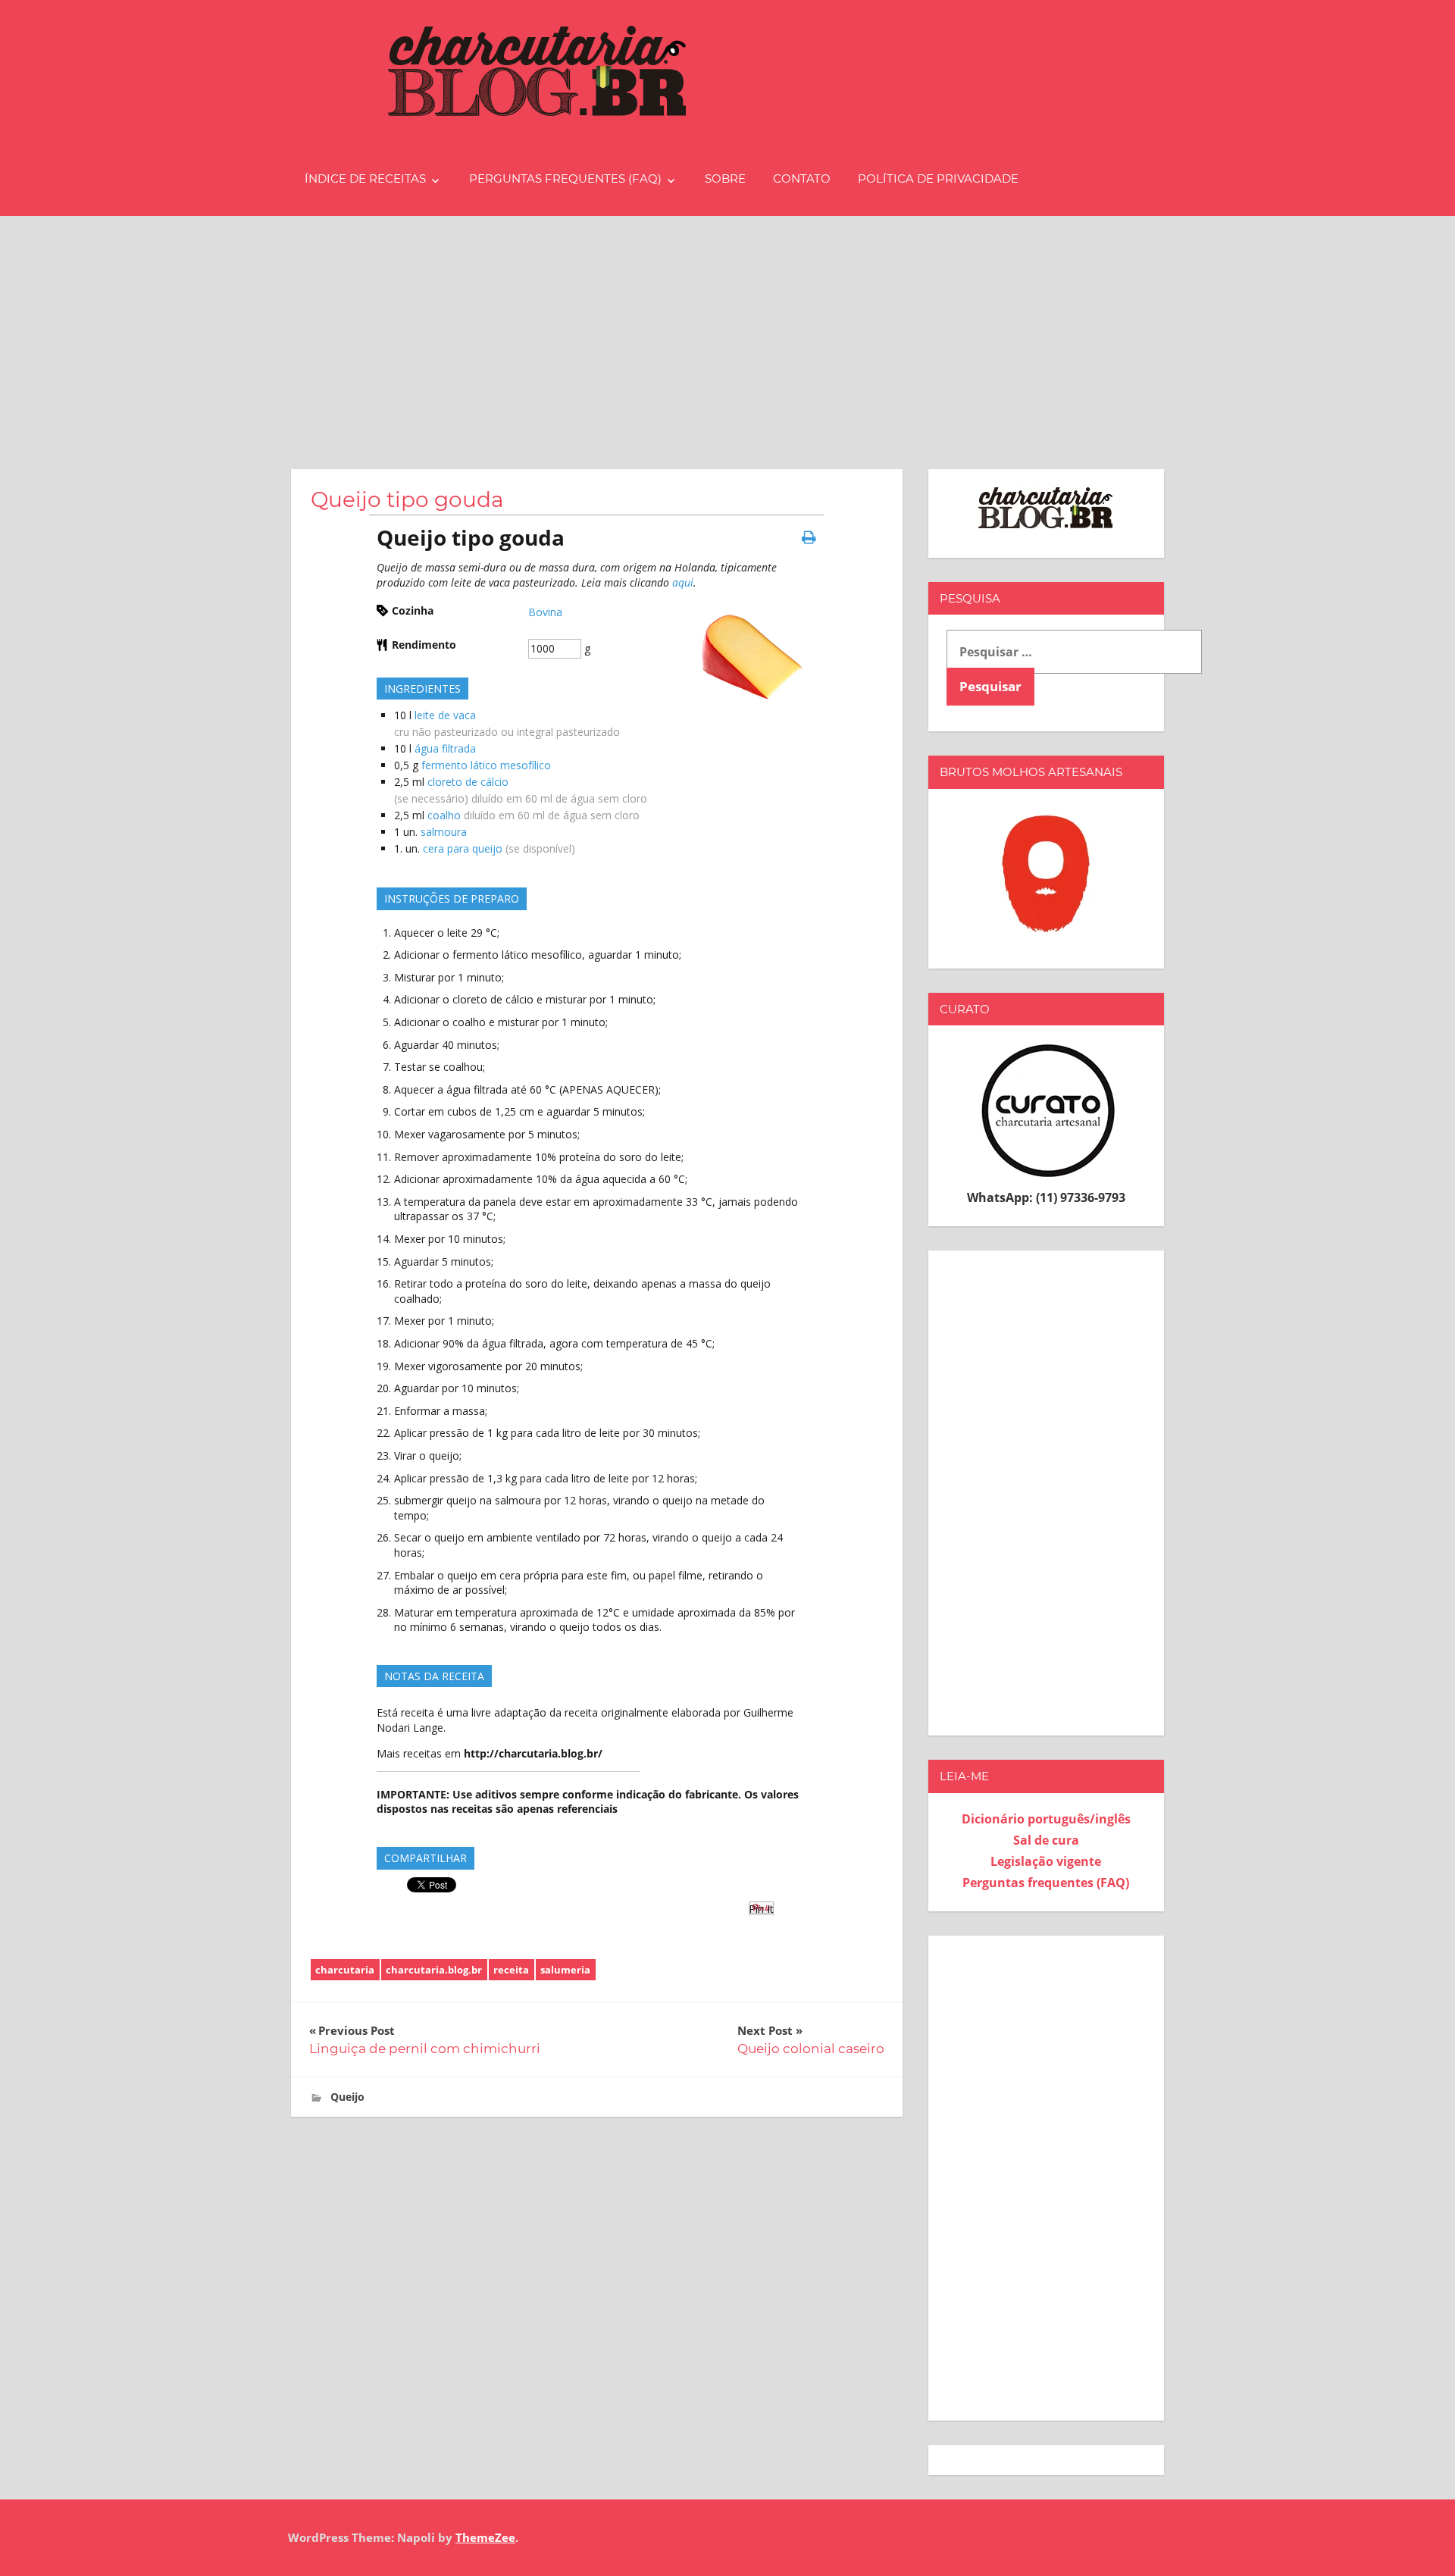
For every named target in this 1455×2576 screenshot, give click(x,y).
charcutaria (345, 1970)
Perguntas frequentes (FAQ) (565, 178)
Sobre (725, 178)
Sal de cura (1046, 1840)
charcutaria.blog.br (434, 1970)
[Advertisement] (727, 330)
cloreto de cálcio (468, 782)
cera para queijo (463, 848)
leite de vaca (445, 715)
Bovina (545, 612)
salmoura (444, 832)
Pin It (761, 1909)
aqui (683, 582)
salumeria (565, 1970)
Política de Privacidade (938, 178)
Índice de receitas (365, 178)
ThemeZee (485, 2537)
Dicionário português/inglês (1046, 1819)
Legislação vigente (1046, 1861)
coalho (444, 815)
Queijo (347, 2097)
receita (511, 1970)
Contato (802, 178)
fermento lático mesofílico (486, 765)
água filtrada (445, 748)
